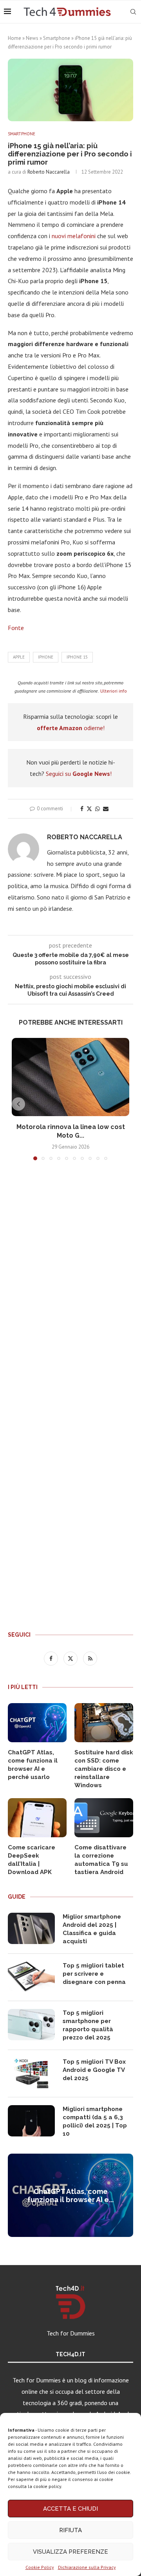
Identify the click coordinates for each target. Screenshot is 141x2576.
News (32, 38)
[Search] (133, 12)
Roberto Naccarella (49, 172)
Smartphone (57, 38)
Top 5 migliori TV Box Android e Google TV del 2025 (94, 2070)
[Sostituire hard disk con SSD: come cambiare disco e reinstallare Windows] (104, 1723)
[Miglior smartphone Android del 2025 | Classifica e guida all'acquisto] (31, 1928)
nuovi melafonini (74, 236)
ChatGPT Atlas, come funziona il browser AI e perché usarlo (33, 1765)
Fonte (16, 628)
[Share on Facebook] (82, 809)
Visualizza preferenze (70, 2552)
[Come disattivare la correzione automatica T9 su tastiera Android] (104, 1818)
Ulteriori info (114, 691)
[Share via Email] (106, 809)
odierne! (71, 728)
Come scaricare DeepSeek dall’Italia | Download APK (32, 1860)
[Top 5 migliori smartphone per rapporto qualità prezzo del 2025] (31, 2025)
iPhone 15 (77, 657)
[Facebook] (52, 1658)
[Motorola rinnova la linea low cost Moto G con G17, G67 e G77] (70, 1077)
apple (19, 657)
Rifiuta (70, 2530)
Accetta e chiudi (70, 2509)
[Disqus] (70, 1282)
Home (14, 38)
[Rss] (90, 1658)
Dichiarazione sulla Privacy (87, 2567)
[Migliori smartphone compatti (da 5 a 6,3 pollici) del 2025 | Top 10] (31, 2121)
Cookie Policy (40, 2567)
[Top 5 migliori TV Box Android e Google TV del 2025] (31, 2073)
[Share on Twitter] (89, 809)
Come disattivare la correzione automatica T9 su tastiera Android (101, 1860)
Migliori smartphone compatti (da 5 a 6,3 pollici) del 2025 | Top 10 (95, 2121)
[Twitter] (71, 1658)
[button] (18, 1104)
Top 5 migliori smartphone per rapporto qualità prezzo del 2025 (88, 2025)
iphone (46, 657)
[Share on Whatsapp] (98, 809)
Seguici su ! (79, 774)
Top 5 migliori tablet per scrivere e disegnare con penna (94, 1974)
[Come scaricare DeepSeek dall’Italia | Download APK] (37, 1818)
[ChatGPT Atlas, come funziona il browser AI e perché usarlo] (37, 1723)
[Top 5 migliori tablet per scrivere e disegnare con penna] (31, 1977)
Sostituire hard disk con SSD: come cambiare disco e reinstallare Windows (104, 1769)
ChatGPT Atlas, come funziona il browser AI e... (70, 2195)
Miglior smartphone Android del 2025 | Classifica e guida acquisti (92, 1929)
